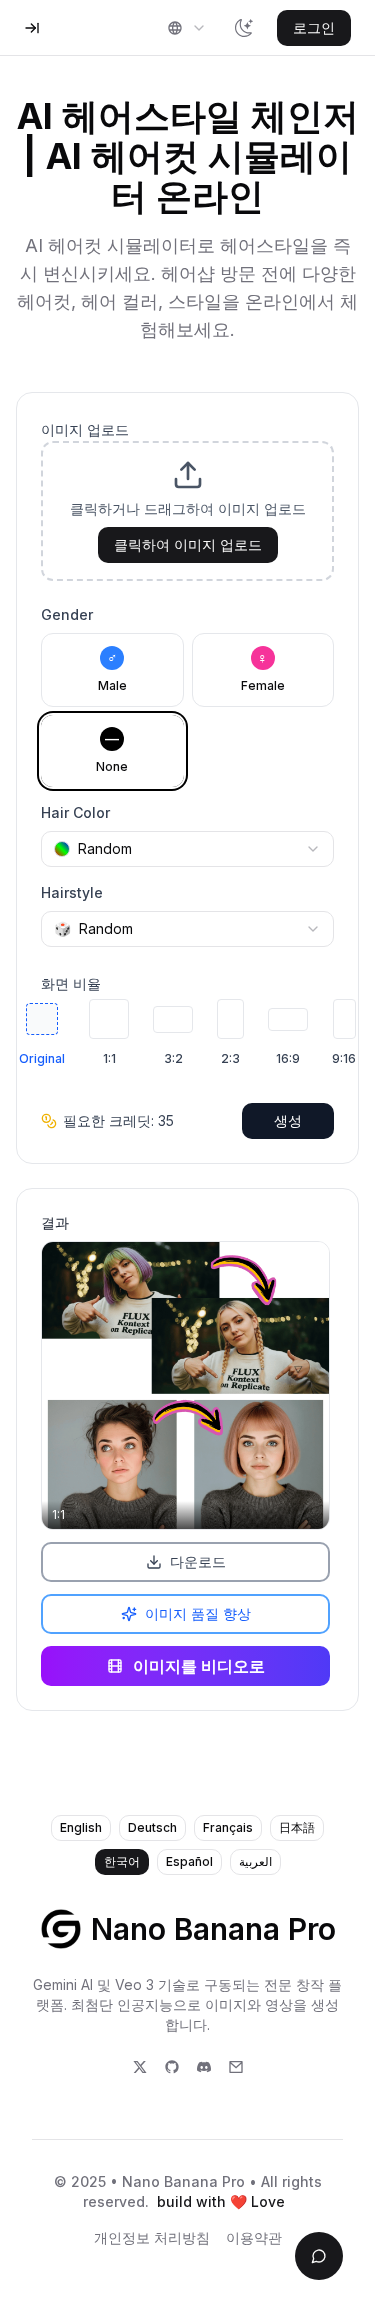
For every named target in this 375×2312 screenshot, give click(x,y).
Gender (67, 614)
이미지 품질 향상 (198, 1613)
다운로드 (198, 1561)
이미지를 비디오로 (199, 1666)
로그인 (314, 27)
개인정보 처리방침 (152, 2237)
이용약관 (254, 2237)
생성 (288, 1120)
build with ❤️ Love (221, 2201)
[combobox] (187, 28)
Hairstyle (72, 892)
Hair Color (75, 812)
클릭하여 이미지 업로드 (188, 544)
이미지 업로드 (85, 429)
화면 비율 (71, 983)
